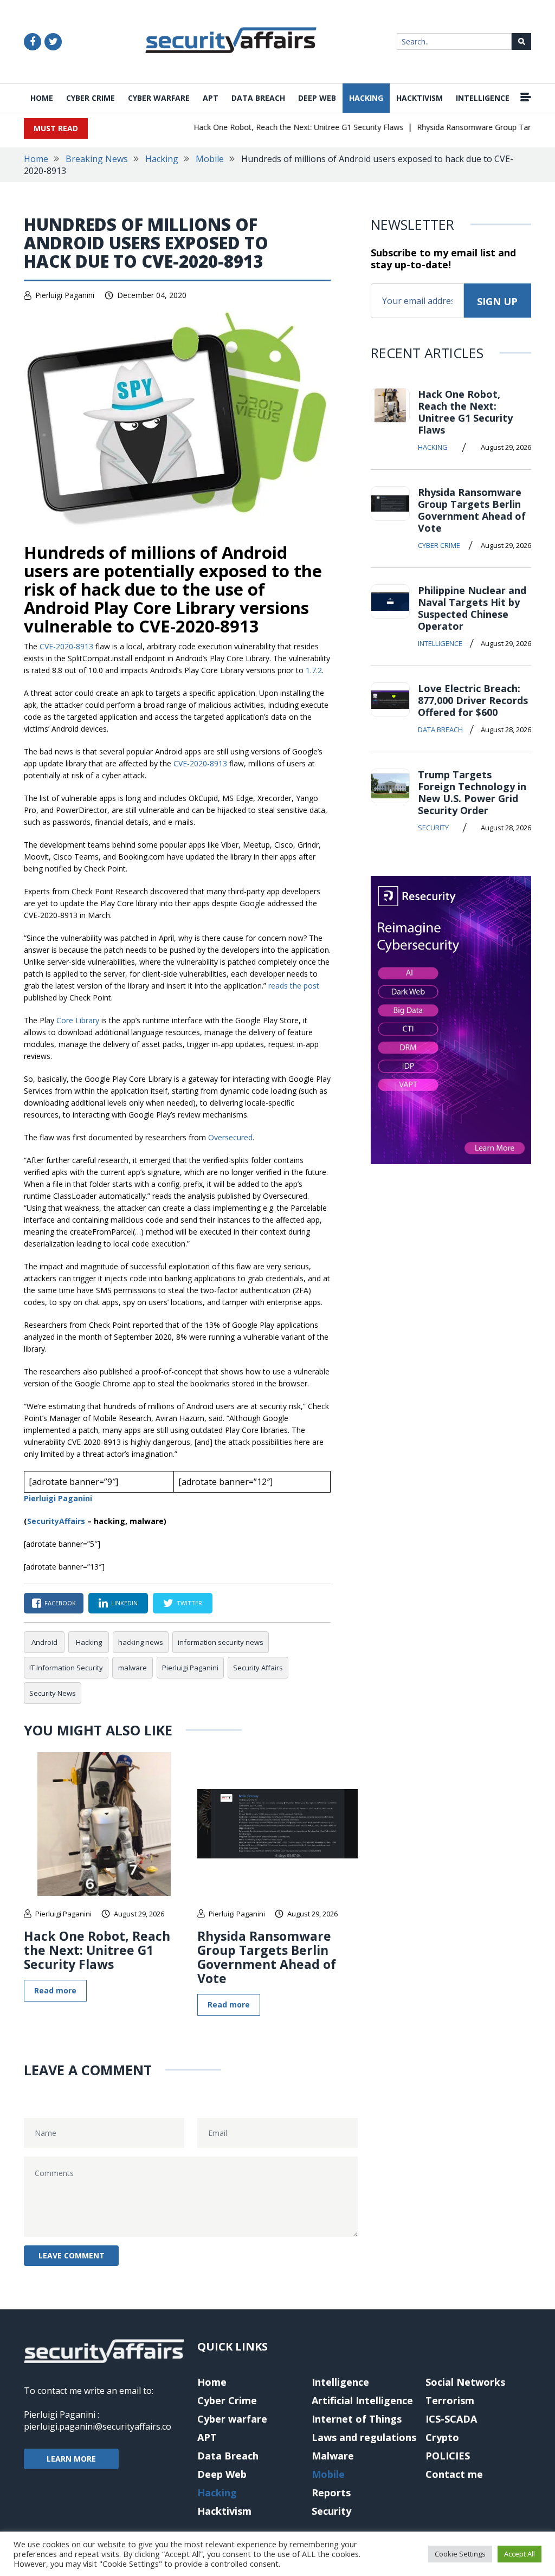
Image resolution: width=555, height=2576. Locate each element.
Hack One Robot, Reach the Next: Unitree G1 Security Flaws (279, 127)
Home (42, 98)
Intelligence (483, 98)
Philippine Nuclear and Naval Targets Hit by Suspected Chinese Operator (472, 608)
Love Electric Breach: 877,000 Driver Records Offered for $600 (473, 700)
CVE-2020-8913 (66, 646)
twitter (189, 1603)
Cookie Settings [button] (460, 2554)
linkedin (124, 1603)
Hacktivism (420, 98)
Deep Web (317, 98)
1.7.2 (314, 670)
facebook (60, 1603)
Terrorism (450, 2400)
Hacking (366, 98)
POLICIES (448, 2456)
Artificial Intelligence (362, 2400)
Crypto (442, 2437)
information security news (221, 1642)
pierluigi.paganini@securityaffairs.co (98, 2426)
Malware (333, 2456)
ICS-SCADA (451, 2419)
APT (211, 98)
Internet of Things (357, 2419)
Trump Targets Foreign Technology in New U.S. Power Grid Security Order (472, 792)
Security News (53, 1693)
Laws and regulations (364, 2437)
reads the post (294, 986)
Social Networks (465, 2382)
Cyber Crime (91, 98)
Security (433, 828)
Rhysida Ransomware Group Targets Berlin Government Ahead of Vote (267, 1957)
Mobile (210, 159)
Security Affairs (258, 1668)
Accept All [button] (519, 2554)
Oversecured (230, 1137)
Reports (331, 2493)
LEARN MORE (71, 2459)
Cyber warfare (159, 98)
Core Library (78, 1020)
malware (133, 1668)
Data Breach (258, 98)
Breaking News (97, 159)
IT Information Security (66, 1668)
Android (44, 1642)
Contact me (454, 2474)
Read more (55, 1990)
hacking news (141, 1642)
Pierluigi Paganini (65, 295)
